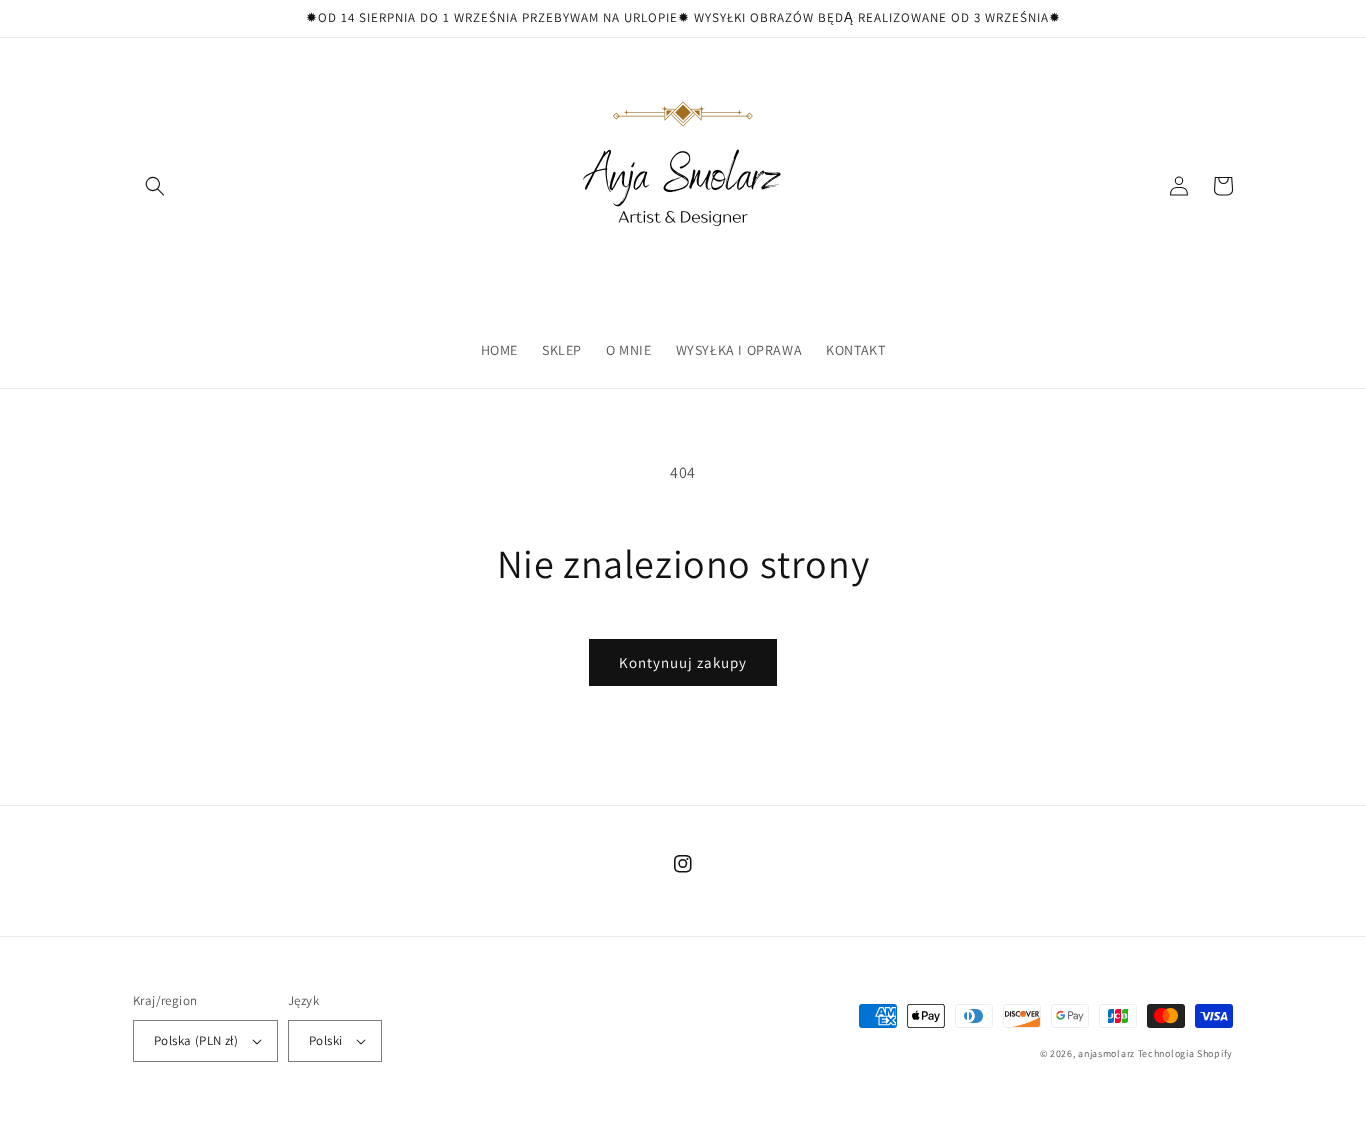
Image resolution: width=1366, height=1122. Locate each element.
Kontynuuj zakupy (683, 662)
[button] (155, 186)
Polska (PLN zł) (196, 1040)
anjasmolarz (1106, 1053)
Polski (325, 1040)
